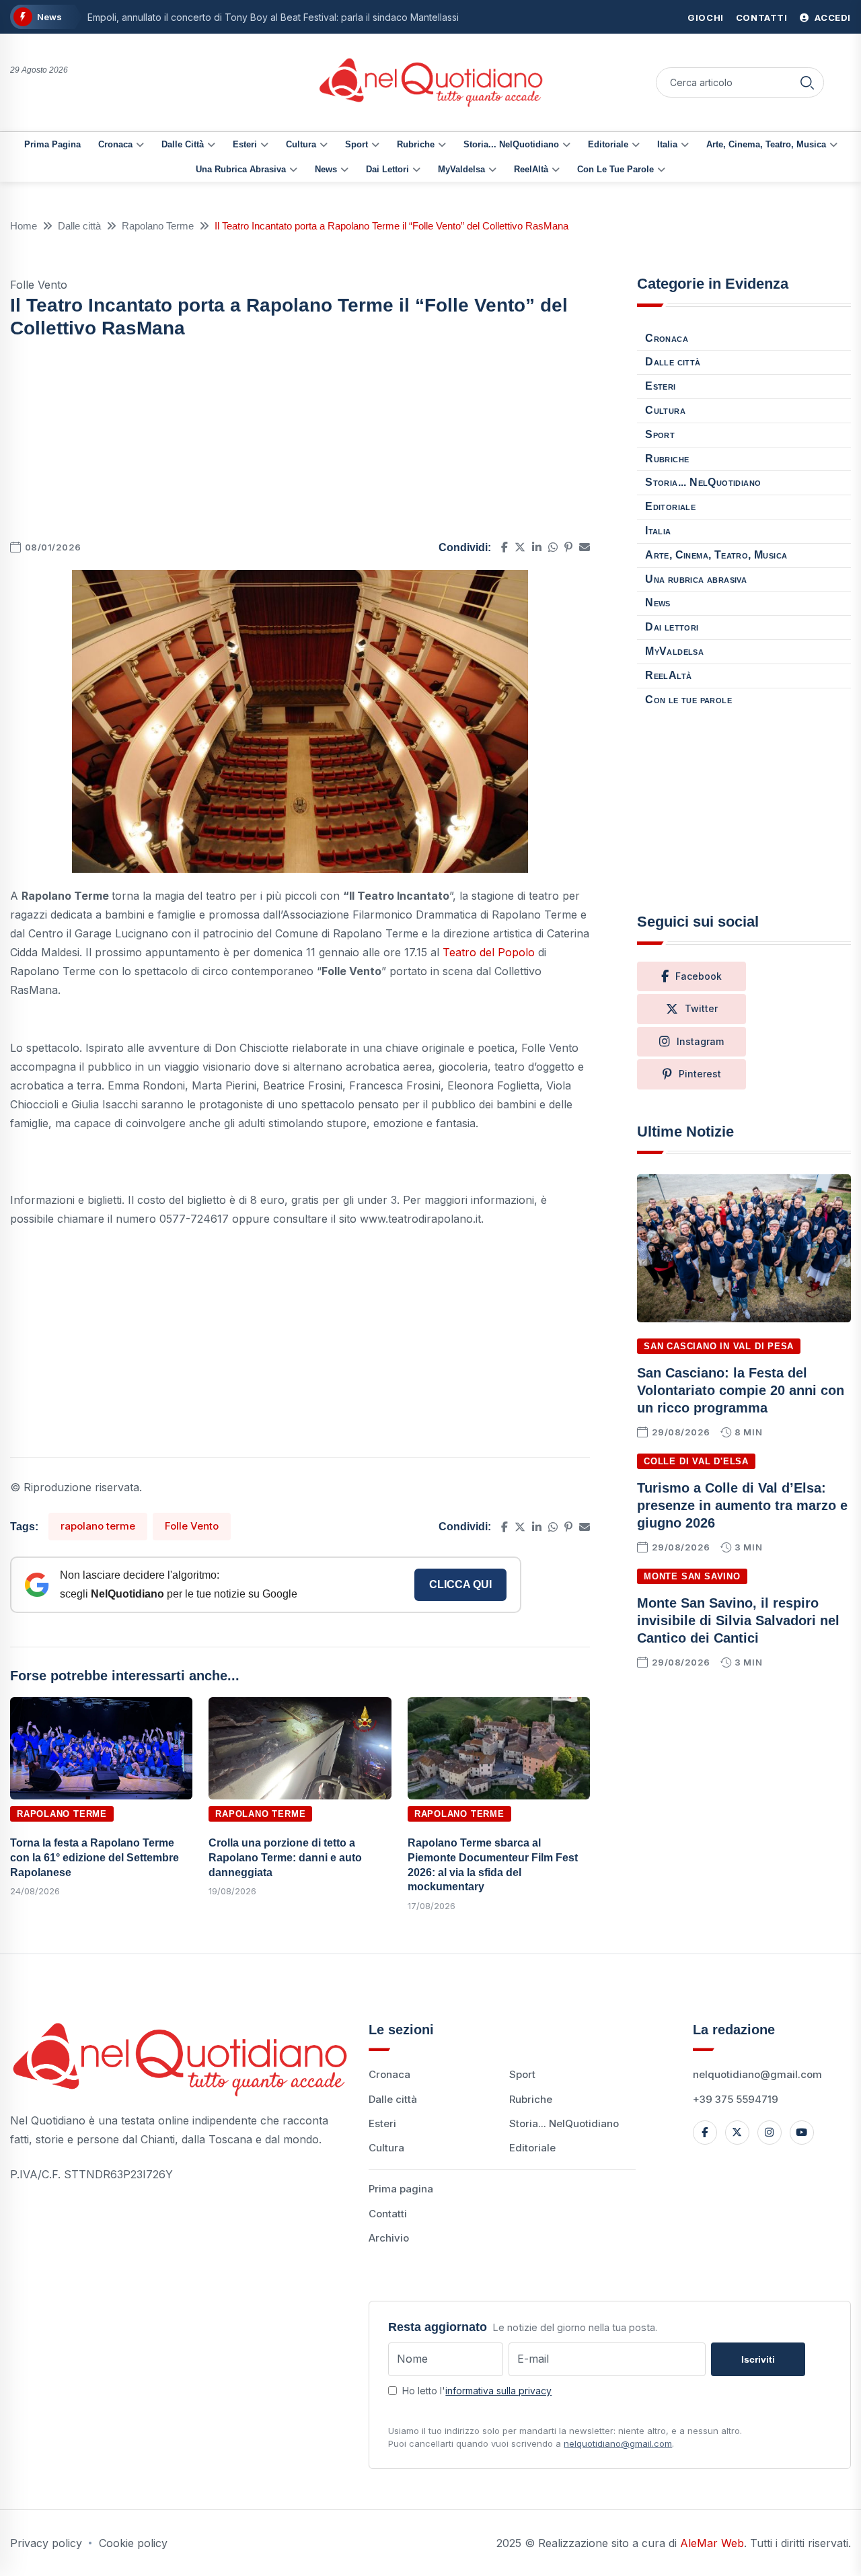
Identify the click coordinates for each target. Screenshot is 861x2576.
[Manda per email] (585, 547)
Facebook (699, 976)
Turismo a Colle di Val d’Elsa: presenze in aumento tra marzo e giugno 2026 (742, 1505)
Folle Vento (192, 1526)
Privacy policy (46, 2543)
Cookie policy (133, 2543)
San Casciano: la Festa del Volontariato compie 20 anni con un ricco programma (741, 1390)
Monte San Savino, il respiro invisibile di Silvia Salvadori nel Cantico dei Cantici (738, 1620)
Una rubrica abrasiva (241, 169)
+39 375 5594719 (736, 2099)
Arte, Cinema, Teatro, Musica (766, 144)
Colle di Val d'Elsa (696, 1461)
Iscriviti (758, 2359)
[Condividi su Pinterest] (568, 547)
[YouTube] (802, 2133)
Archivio (389, 2238)
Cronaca (115, 144)
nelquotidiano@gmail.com (757, 2074)
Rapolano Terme (158, 226)
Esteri (245, 144)
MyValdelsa (461, 169)
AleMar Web (712, 2543)
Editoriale (608, 144)
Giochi (706, 17)
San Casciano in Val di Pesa (719, 1346)
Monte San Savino (692, 1576)
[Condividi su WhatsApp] (553, 547)
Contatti (762, 17)
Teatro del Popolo (489, 952)
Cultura (301, 144)
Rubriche (416, 144)
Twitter (701, 1008)
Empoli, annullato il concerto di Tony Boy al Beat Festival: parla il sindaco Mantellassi (273, 17)
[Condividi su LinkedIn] (537, 547)
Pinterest (700, 1074)
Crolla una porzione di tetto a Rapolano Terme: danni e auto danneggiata (285, 1857)
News (326, 169)
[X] (737, 2133)
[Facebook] (705, 2133)
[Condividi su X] (520, 547)
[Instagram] (770, 2133)
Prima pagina (52, 144)
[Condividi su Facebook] (504, 547)
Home (24, 226)
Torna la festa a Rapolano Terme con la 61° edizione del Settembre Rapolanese (95, 1857)
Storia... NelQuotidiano (511, 144)
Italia (667, 144)
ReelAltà (531, 169)
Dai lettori (387, 169)
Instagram (700, 1041)
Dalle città (183, 144)
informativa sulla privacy (498, 2391)
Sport (357, 144)
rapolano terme (98, 1526)
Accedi (832, 17)
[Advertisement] (300, 443)
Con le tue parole (615, 169)
